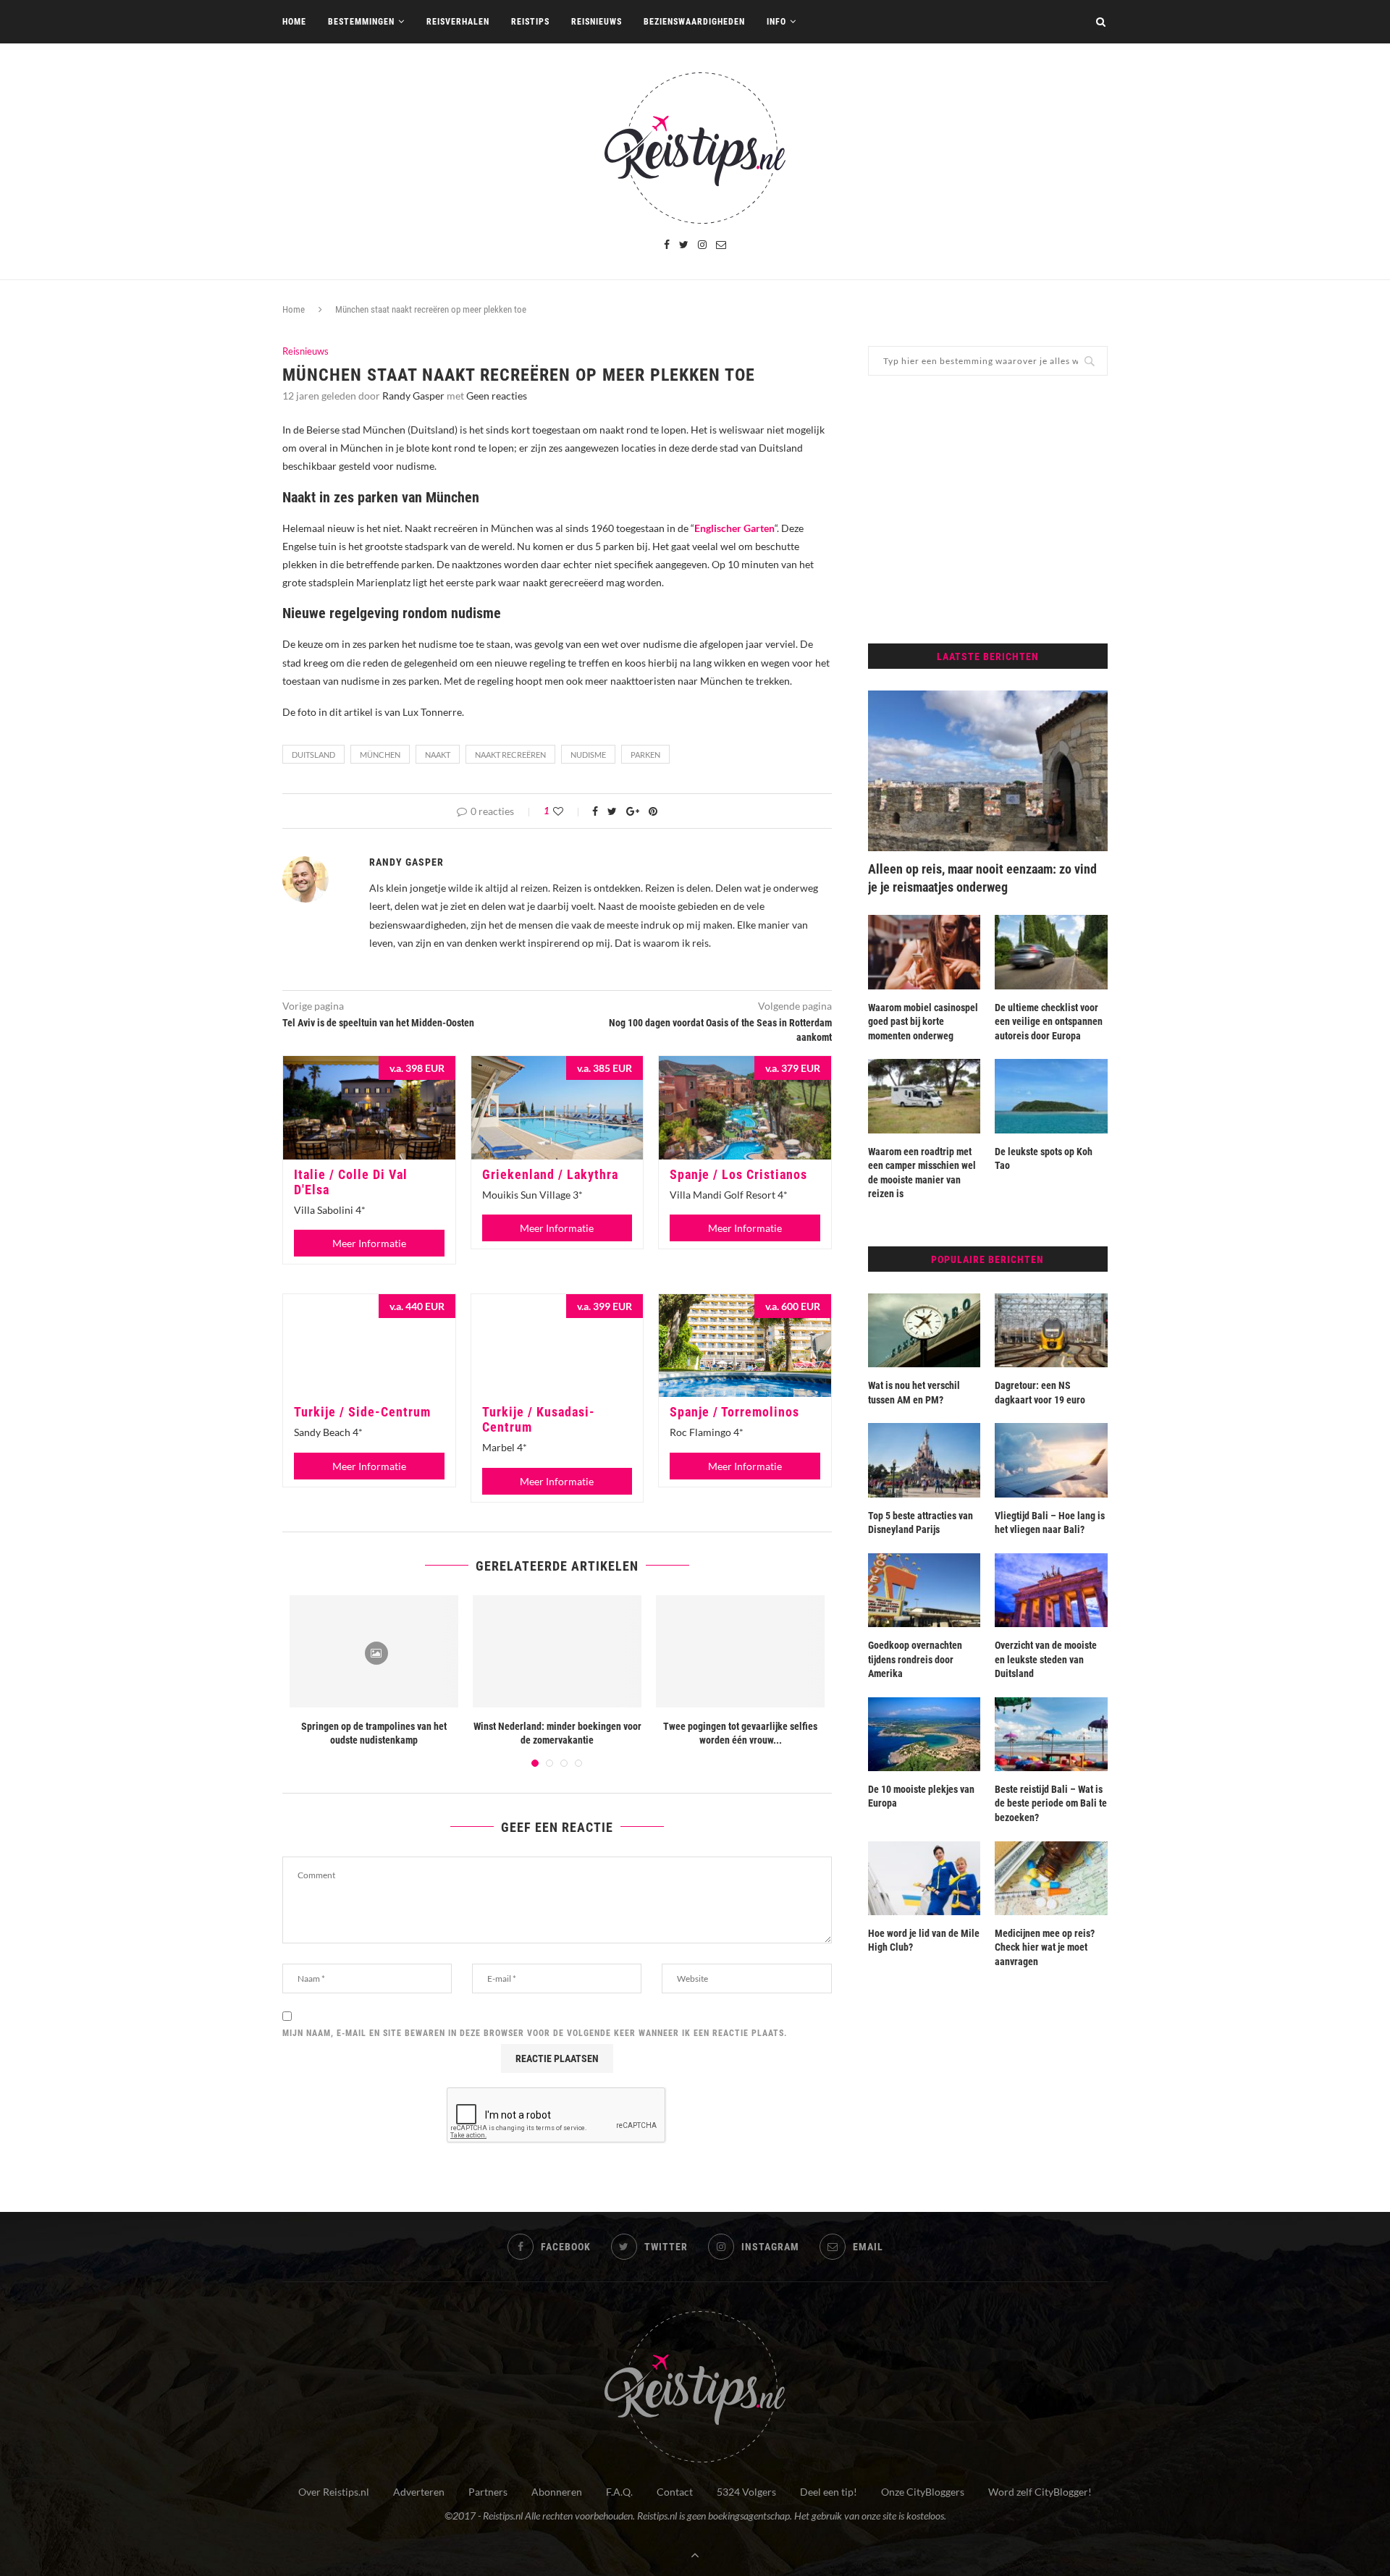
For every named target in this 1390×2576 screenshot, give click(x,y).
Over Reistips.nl (334, 2492)
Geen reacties (497, 396)
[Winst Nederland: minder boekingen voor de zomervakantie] (557, 1651)
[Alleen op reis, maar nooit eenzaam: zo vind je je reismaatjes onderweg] (988, 771)
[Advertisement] (988, 510)
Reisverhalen (458, 22)
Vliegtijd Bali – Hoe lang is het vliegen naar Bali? (1050, 1523)
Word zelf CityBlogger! (1040, 2492)
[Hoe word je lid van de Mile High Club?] (924, 1878)
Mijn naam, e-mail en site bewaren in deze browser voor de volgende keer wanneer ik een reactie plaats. (535, 2033)
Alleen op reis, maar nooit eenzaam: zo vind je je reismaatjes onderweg (982, 878)
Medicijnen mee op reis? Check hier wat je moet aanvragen (1045, 1947)
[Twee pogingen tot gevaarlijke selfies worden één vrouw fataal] (740, 1651)
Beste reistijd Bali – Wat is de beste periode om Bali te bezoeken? (1051, 1803)
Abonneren (557, 2492)
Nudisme (588, 755)
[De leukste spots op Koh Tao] (1051, 1096)
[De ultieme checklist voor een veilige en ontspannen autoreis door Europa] (1051, 952)
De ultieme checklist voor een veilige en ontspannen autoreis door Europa (1049, 1022)
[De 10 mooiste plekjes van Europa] (924, 1734)
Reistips (530, 22)
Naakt (438, 755)
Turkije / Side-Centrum (362, 1412)
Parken (645, 755)
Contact (675, 2492)
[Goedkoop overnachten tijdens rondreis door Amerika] (924, 1590)
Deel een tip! (829, 2492)
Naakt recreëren (510, 755)
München (380, 755)
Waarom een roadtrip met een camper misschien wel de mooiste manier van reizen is (922, 1173)
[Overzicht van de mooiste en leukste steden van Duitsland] (1051, 1590)
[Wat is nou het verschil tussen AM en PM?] (924, 1330)
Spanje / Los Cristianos (738, 1174)
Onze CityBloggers (923, 2492)
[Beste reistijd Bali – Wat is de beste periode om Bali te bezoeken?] (1051, 1734)
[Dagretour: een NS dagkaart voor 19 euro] (1051, 1330)
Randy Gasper (413, 396)
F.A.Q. (619, 2492)
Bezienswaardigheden (694, 22)
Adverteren (419, 2492)
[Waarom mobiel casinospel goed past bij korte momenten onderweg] (924, 952)
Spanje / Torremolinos (734, 1412)
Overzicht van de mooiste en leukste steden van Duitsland (1046, 1659)
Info (776, 22)
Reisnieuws (597, 22)
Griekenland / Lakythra (550, 1174)
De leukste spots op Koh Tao (1044, 1159)
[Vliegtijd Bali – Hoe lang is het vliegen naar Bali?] (1051, 1460)
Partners (488, 2492)
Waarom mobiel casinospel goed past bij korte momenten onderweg (923, 1022)
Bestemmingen (361, 22)
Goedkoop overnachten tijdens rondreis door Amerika (915, 1659)
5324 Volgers (746, 2492)
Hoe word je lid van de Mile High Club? (924, 1941)
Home (294, 22)
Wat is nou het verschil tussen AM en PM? (914, 1393)
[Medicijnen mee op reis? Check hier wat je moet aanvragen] (1051, 1878)
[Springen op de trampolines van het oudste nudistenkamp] (374, 1651)
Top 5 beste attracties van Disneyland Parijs (921, 1523)
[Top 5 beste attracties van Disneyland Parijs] (924, 1460)
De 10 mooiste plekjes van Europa (921, 1796)
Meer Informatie (369, 1243)
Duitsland (313, 755)
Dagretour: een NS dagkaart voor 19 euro (1040, 1393)
